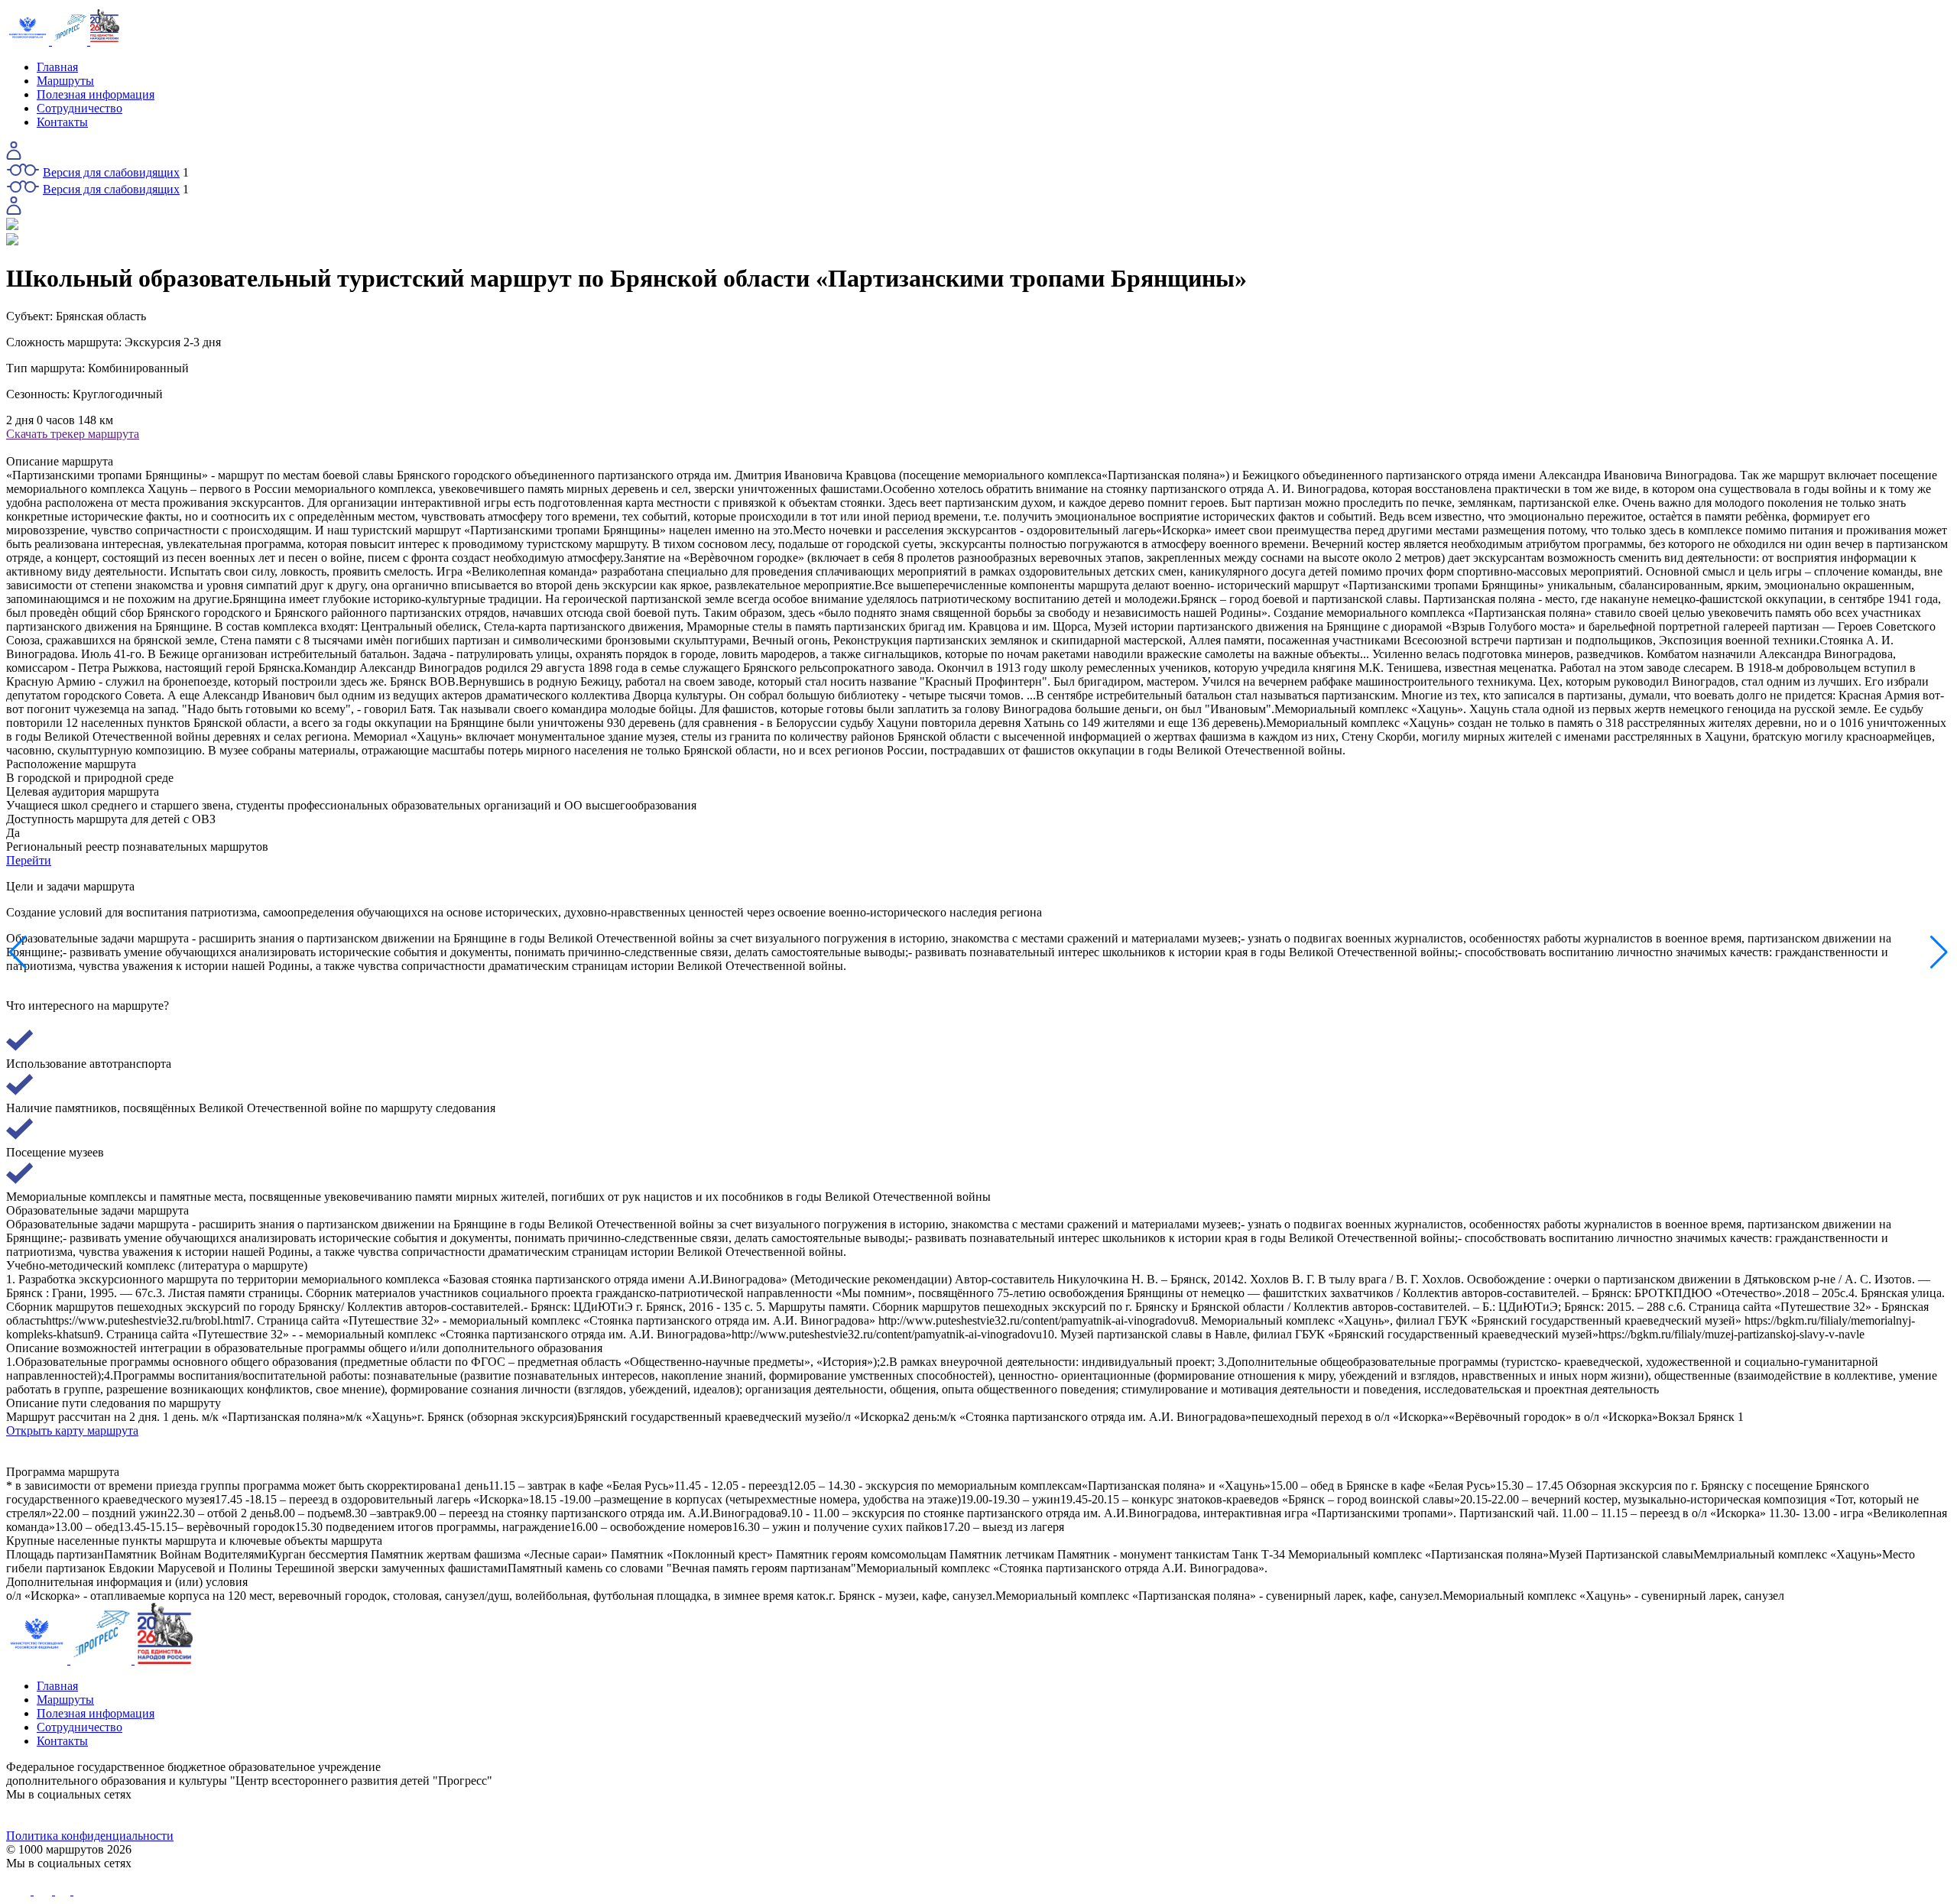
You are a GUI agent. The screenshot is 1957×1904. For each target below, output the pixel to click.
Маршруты (65, 81)
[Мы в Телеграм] (735, 1815)
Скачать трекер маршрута (73, 434)
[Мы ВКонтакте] (249, 1815)
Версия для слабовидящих (111, 172)
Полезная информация (96, 94)
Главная (57, 67)
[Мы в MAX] (1222, 1815)
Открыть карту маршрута (72, 1430)
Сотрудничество (80, 108)
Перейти (29, 860)
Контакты (62, 122)
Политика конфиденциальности (90, 1836)
